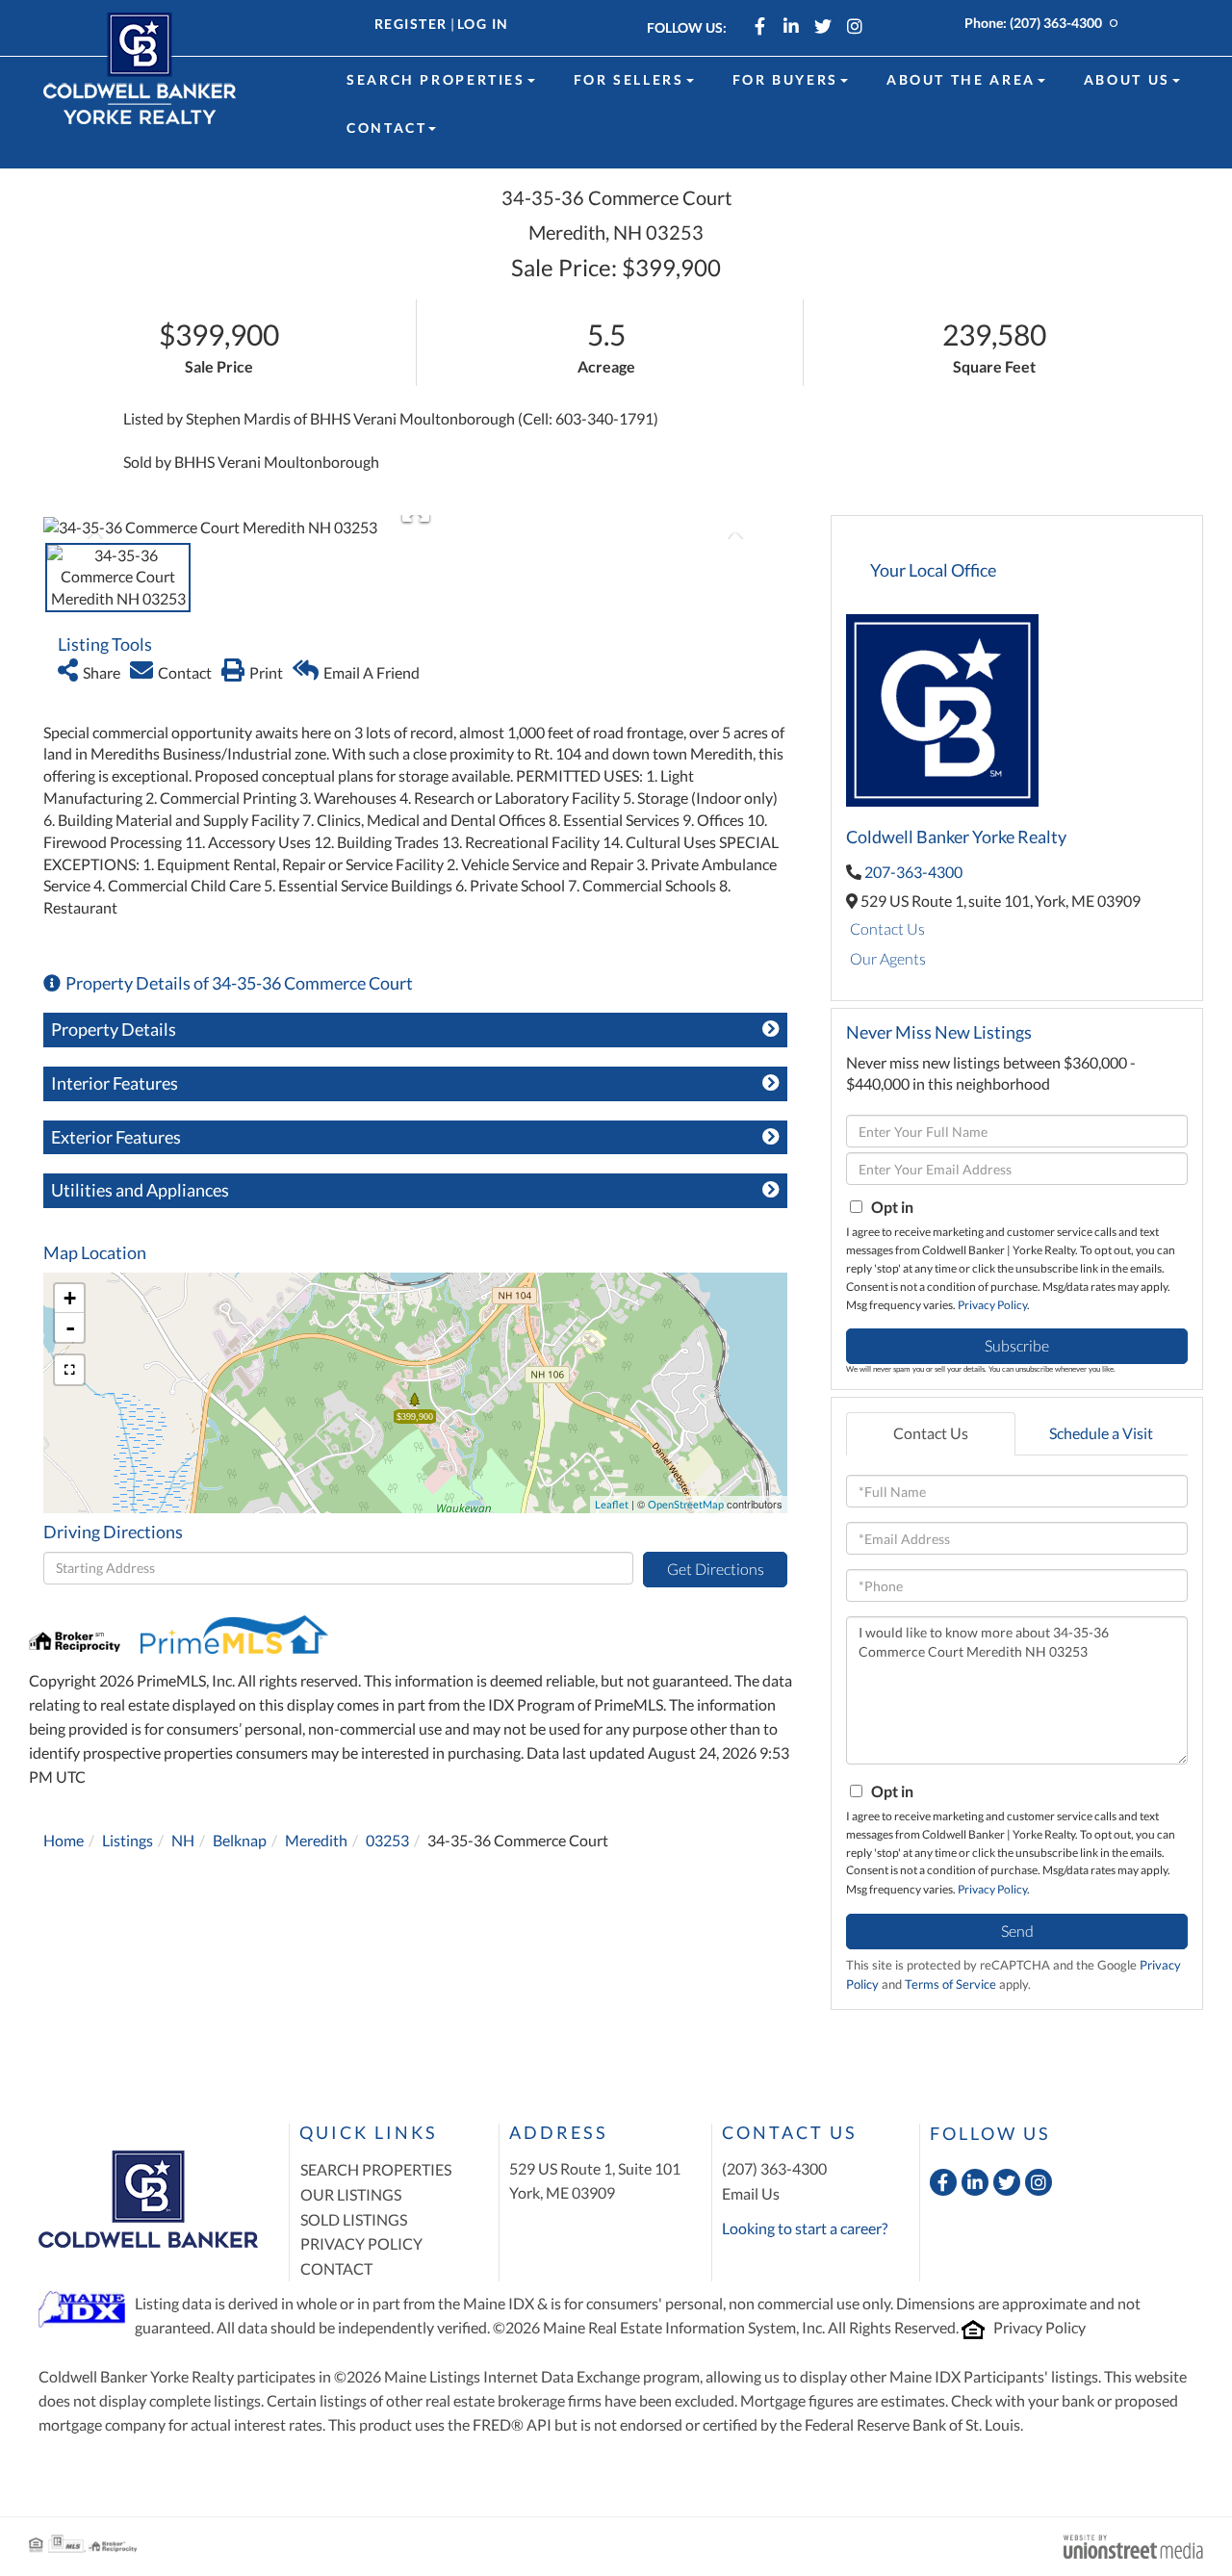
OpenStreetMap (686, 1504)
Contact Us (887, 928)
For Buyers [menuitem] (785, 79)
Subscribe (1017, 1345)
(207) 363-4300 (1056, 23)
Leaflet (612, 1504)
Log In (483, 24)
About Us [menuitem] (1127, 79)
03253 (387, 1840)
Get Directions (716, 1569)
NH (183, 1840)
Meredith (316, 1840)
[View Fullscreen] (69, 1370)
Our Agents (888, 958)
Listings (128, 1840)
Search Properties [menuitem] (436, 79)
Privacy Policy (992, 1305)
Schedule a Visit (1101, 1433)
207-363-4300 (913, 872)
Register (411, 24)
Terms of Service (950, 1984)
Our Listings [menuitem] (351, 2194)
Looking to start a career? (805, 2228)
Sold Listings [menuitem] (354, 2219)
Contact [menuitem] (386, 128)
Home (64, 1840)
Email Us (751, 2193)
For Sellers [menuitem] (629, 79)
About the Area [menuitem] (961, 79)
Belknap (240, 1840)
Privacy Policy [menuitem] (361, 2243)
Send (1017, 1931)
